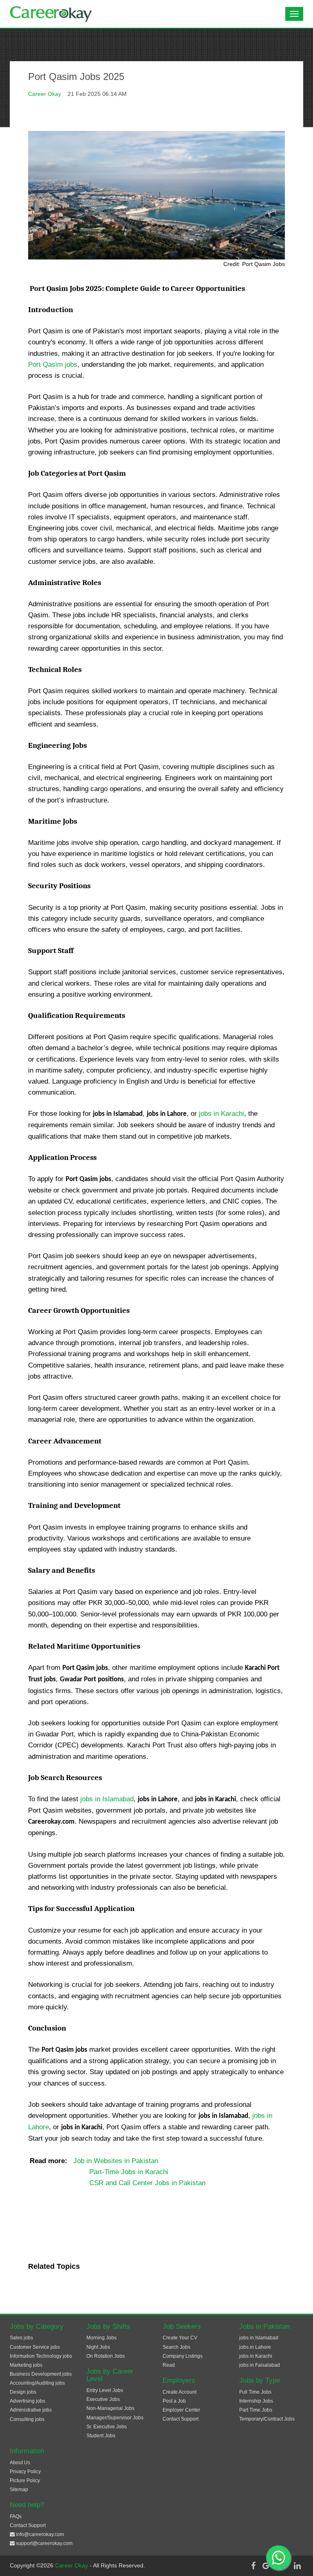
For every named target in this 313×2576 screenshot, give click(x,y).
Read (169, 2365)
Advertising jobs (28, 2401)
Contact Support (181, 2419)
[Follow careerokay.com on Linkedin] (297, 2566)
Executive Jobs (103, 2399)
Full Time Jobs (255, 2392)
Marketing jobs (26, 2365)
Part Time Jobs (256, 2410)
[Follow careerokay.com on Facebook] (253, 2566)
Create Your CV (180, 2338)
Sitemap (19, 2490)
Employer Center (181, 2410)
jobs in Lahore (255, 2347)
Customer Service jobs (35, 2347)
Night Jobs (98, 2347)
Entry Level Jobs (105, 2390)
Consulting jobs (27, 2419)
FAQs (16, 2516)
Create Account (180, 2392)
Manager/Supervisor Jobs (115, 2418)
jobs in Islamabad (107, 1799)
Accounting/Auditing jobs (37, 2383)
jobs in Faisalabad (260, 2365)
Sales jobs (21, 2338)
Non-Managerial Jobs (110, 2408)
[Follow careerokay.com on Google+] (268, 2566)
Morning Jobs (101, 2338)
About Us (20, 2463)
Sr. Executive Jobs (107, 2427)
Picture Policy (25, 2481)
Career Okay (45, 94)
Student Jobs (101, 2436)
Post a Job (174, 2401)
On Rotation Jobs (106, 2356)
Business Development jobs (41, 2374)
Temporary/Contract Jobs (267, 2419)
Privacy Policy (25, 2472)
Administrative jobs (31, 2410)
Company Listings (183, 2356)
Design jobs (23, 2392)
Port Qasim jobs (53, 365)
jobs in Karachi (222, 1114)
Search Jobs (176, 2347)
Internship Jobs (256, 2401)
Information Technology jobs (41, 2356)
